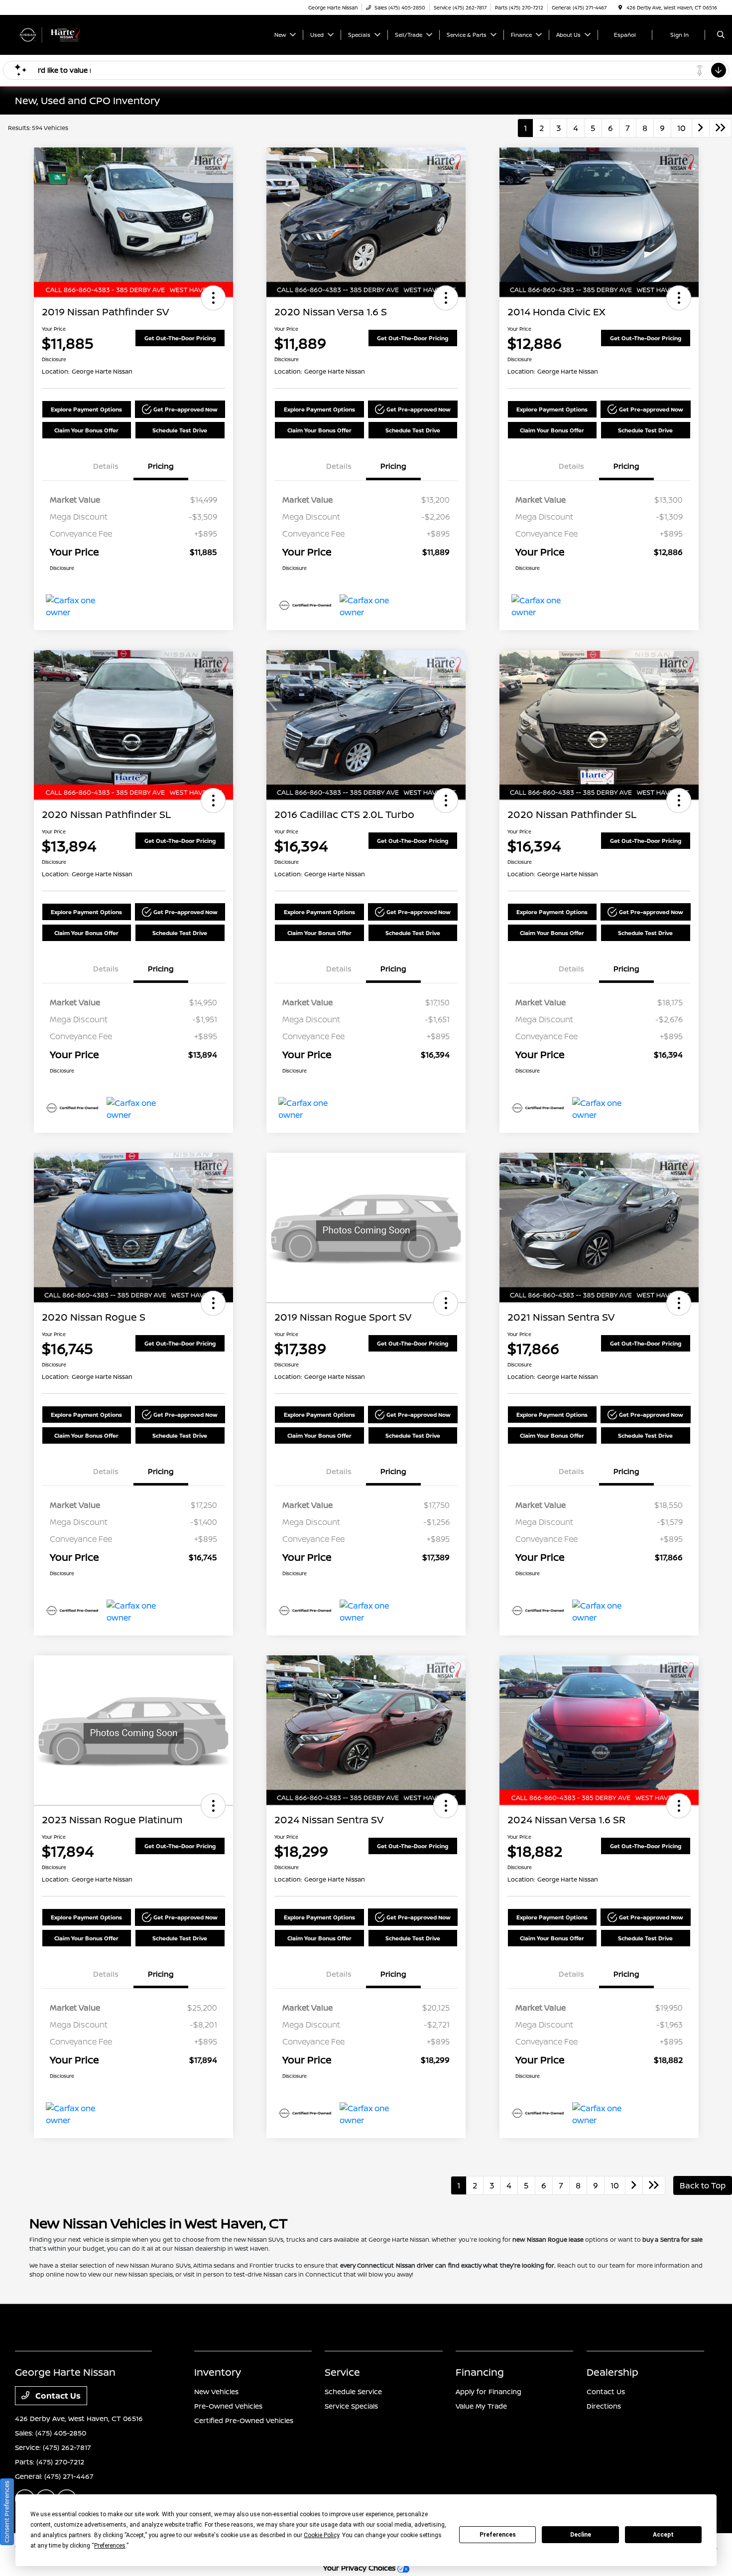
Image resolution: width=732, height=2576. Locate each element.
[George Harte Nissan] (60, 34)
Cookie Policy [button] (321, 2535)
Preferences (498, 2535)
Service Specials (351, 2406)
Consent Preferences (7, 2512)
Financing (480, 2372)
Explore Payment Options (86, 409)
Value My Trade (481, 2406)
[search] (721, 35)
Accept (663, 2535)
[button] (213, 298)
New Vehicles (216, 2391)
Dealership (612, 2372)
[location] (620, 7)
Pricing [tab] (161, 466)
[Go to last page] (721, 128)
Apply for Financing (488, 2391)
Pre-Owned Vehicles (228, 2406)
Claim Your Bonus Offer (86, 430)
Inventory (218, 2372)
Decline (581, 2535)
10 (681, 128)
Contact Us (57, 2396)
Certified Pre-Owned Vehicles (244, 2420)
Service (342, 2372)
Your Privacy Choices (360, 2568)
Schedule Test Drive (180, 430)
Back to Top (703, 2185)
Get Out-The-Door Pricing (180, 338)
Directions (604, 2406)
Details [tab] (106, 466)
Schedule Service (353, 2391)
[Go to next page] (701, 128)
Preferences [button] (110, 2546)
